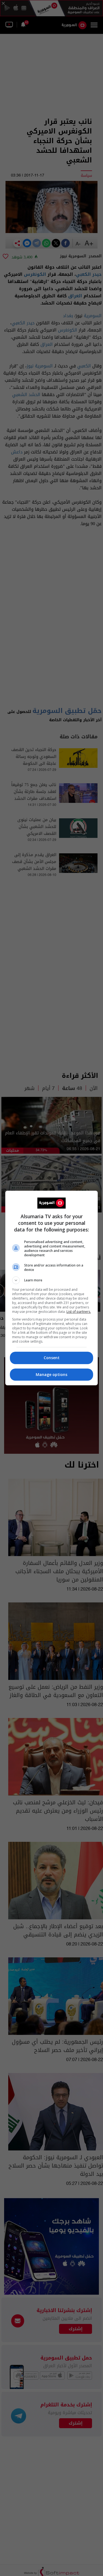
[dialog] (52, 1288)
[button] (52, 1280)
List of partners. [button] (79, 1312)
